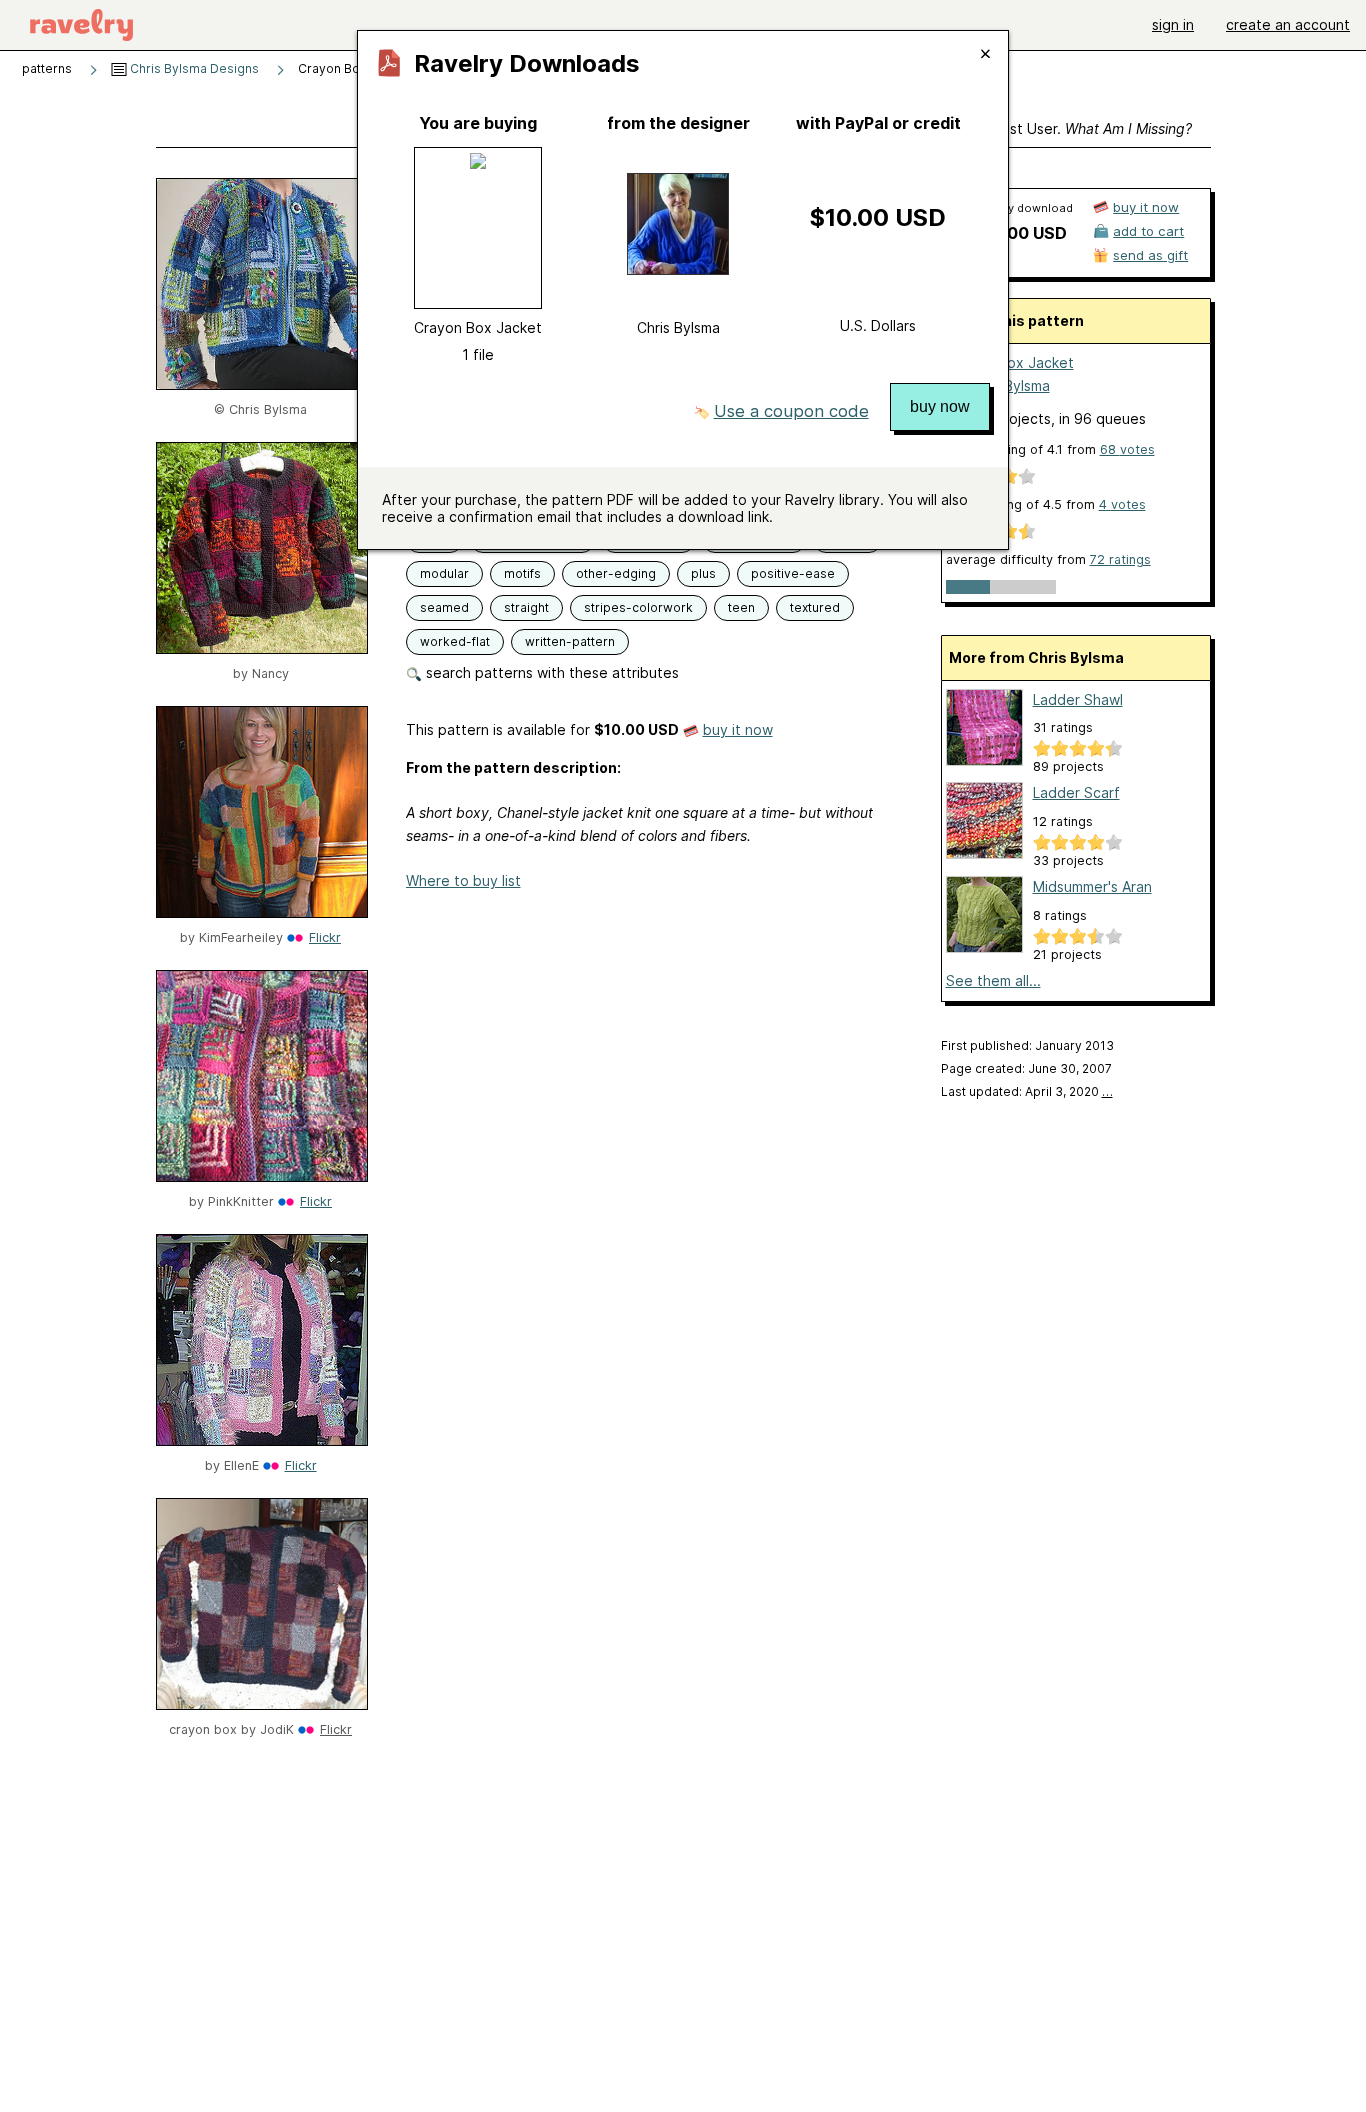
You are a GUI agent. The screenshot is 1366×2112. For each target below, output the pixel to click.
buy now (940, 406)
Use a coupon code (791, 411)
